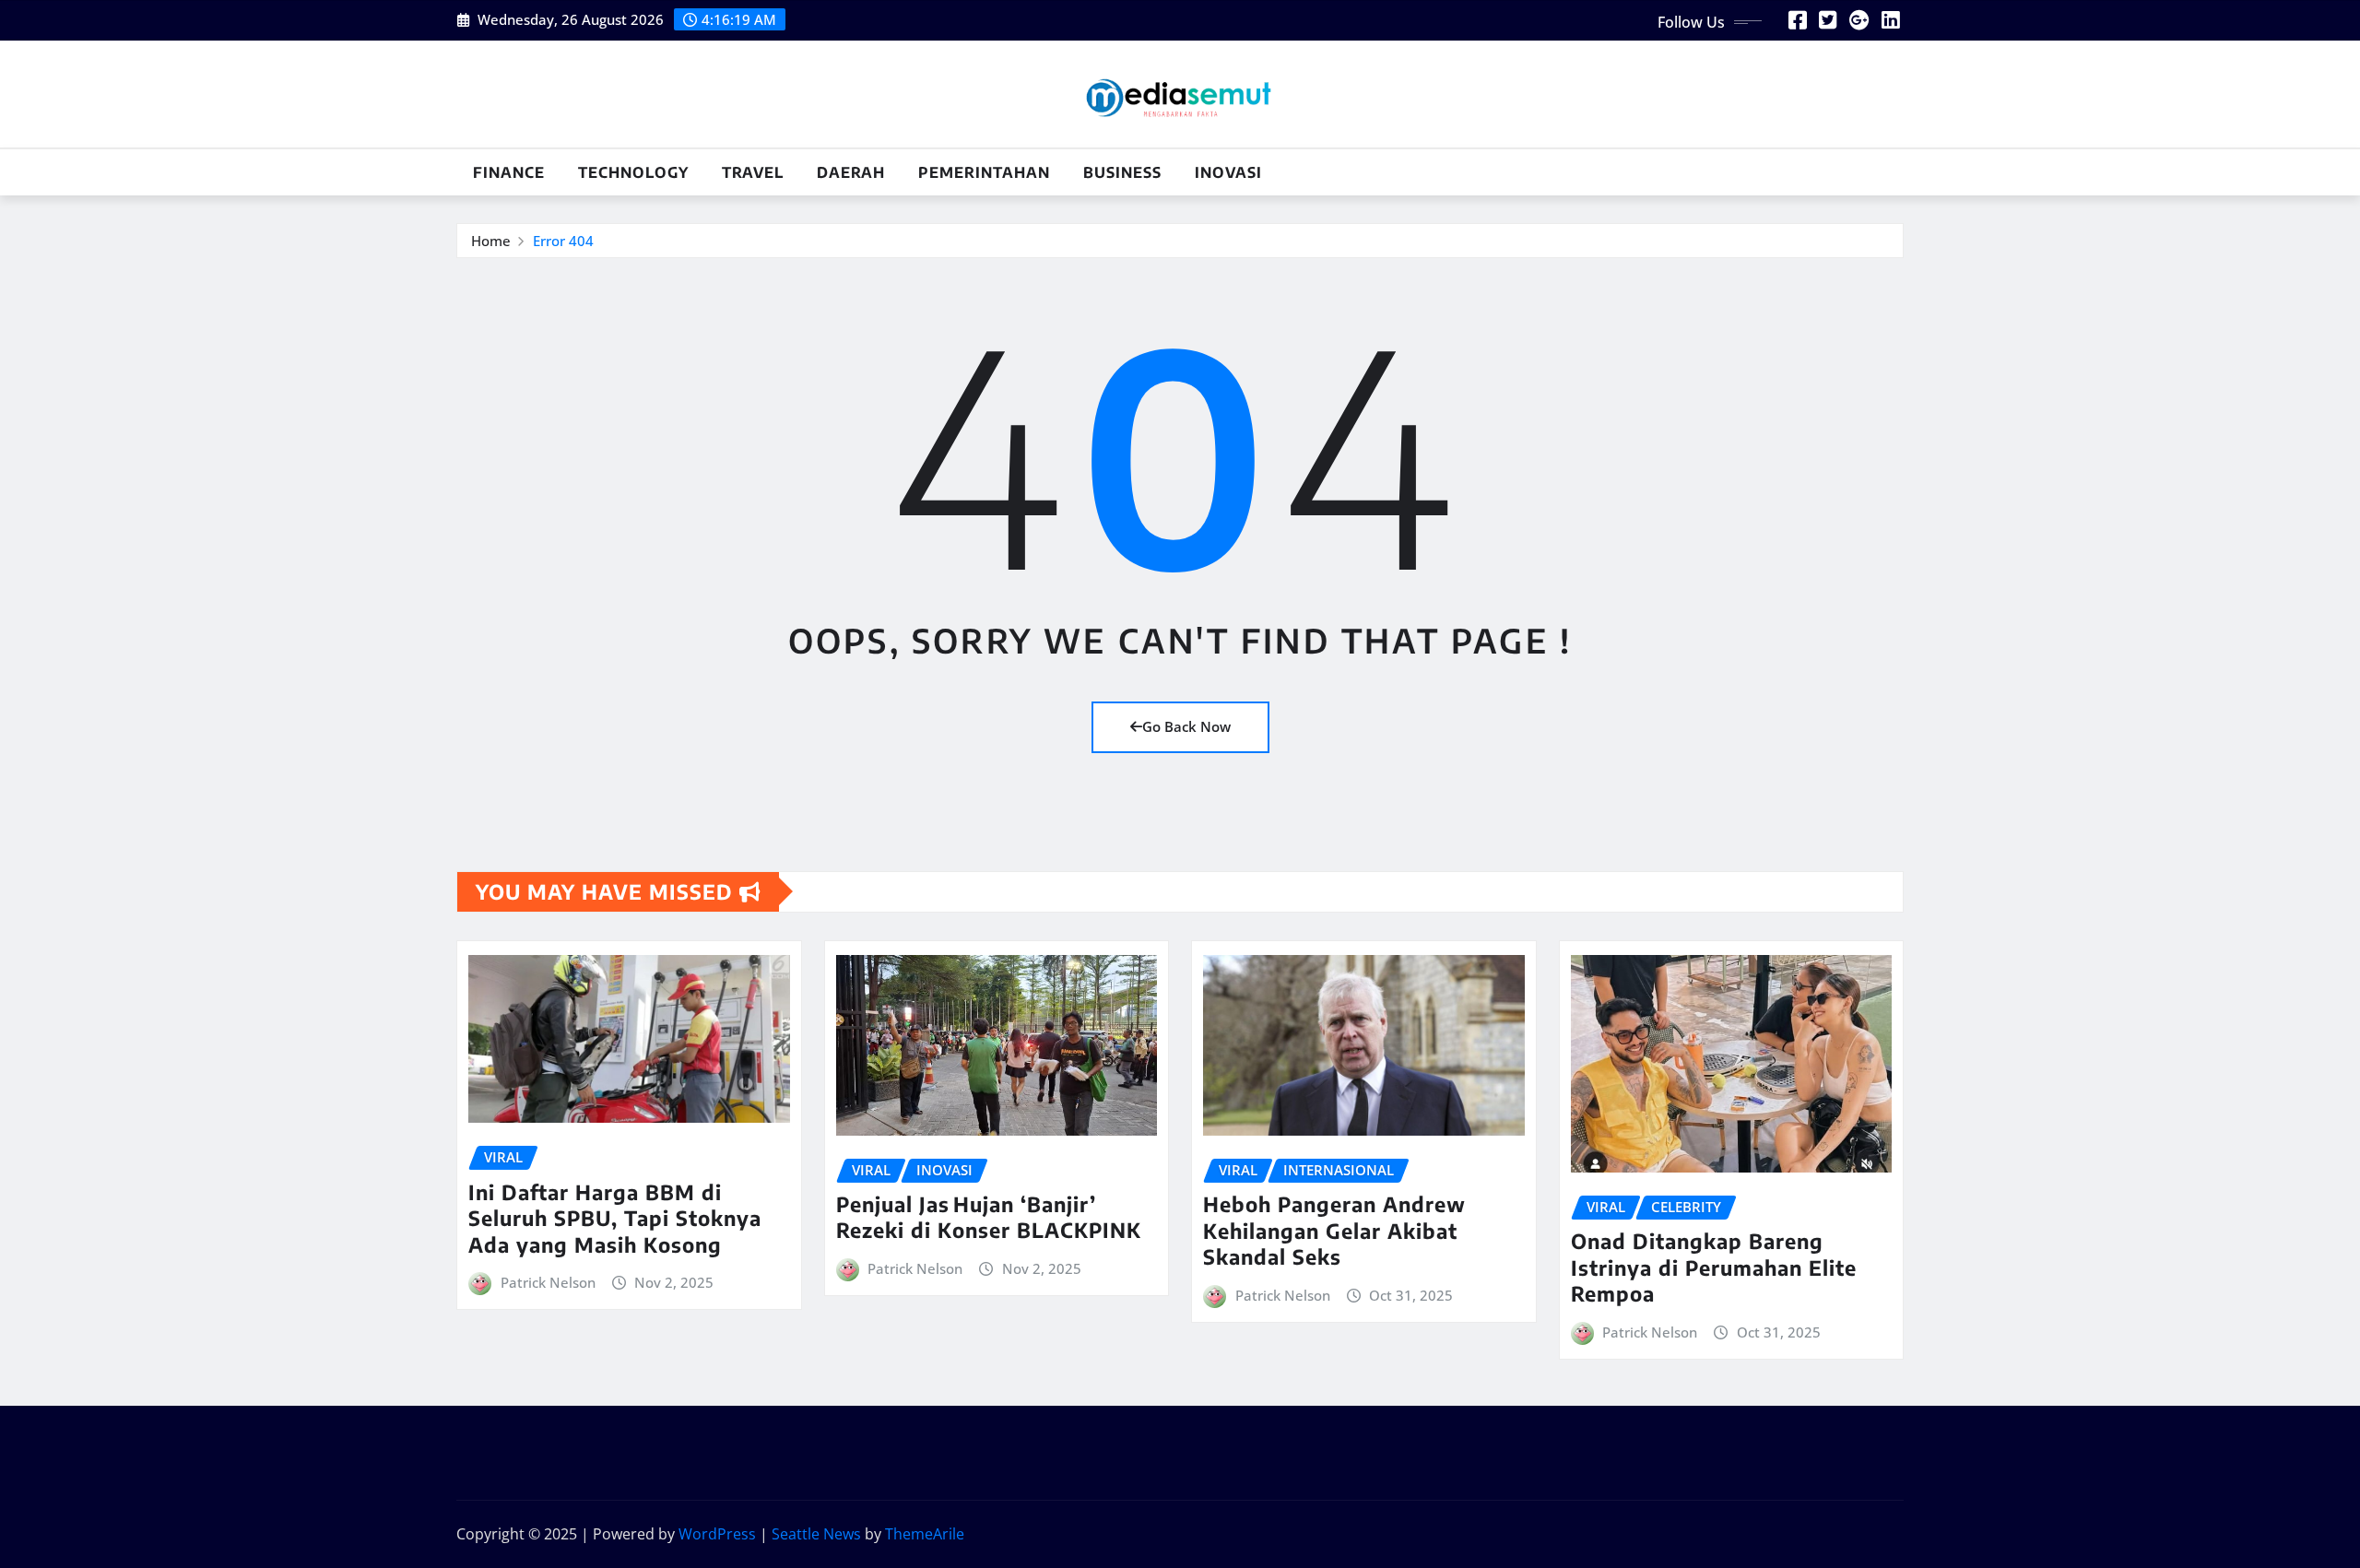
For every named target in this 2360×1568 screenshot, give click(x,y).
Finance (509, 172)
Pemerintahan (984, 172)
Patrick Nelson (548, 1282)
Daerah (851, 172)
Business (1122, 172)
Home (491, 241)
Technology (633, 172)
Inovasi (1228, 172)
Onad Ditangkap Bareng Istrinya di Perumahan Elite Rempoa (1714, 1267)
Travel (753, 172)
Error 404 (563, 241)
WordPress (717, 1534)
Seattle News (816, 1534)
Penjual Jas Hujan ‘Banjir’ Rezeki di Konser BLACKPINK (989, 1217)
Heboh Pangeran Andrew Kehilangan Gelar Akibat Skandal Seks (1334, 1230)
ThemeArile (925, 1534)
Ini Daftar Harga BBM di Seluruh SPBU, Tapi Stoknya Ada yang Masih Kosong (615, 1218)
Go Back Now (1186, 726)
